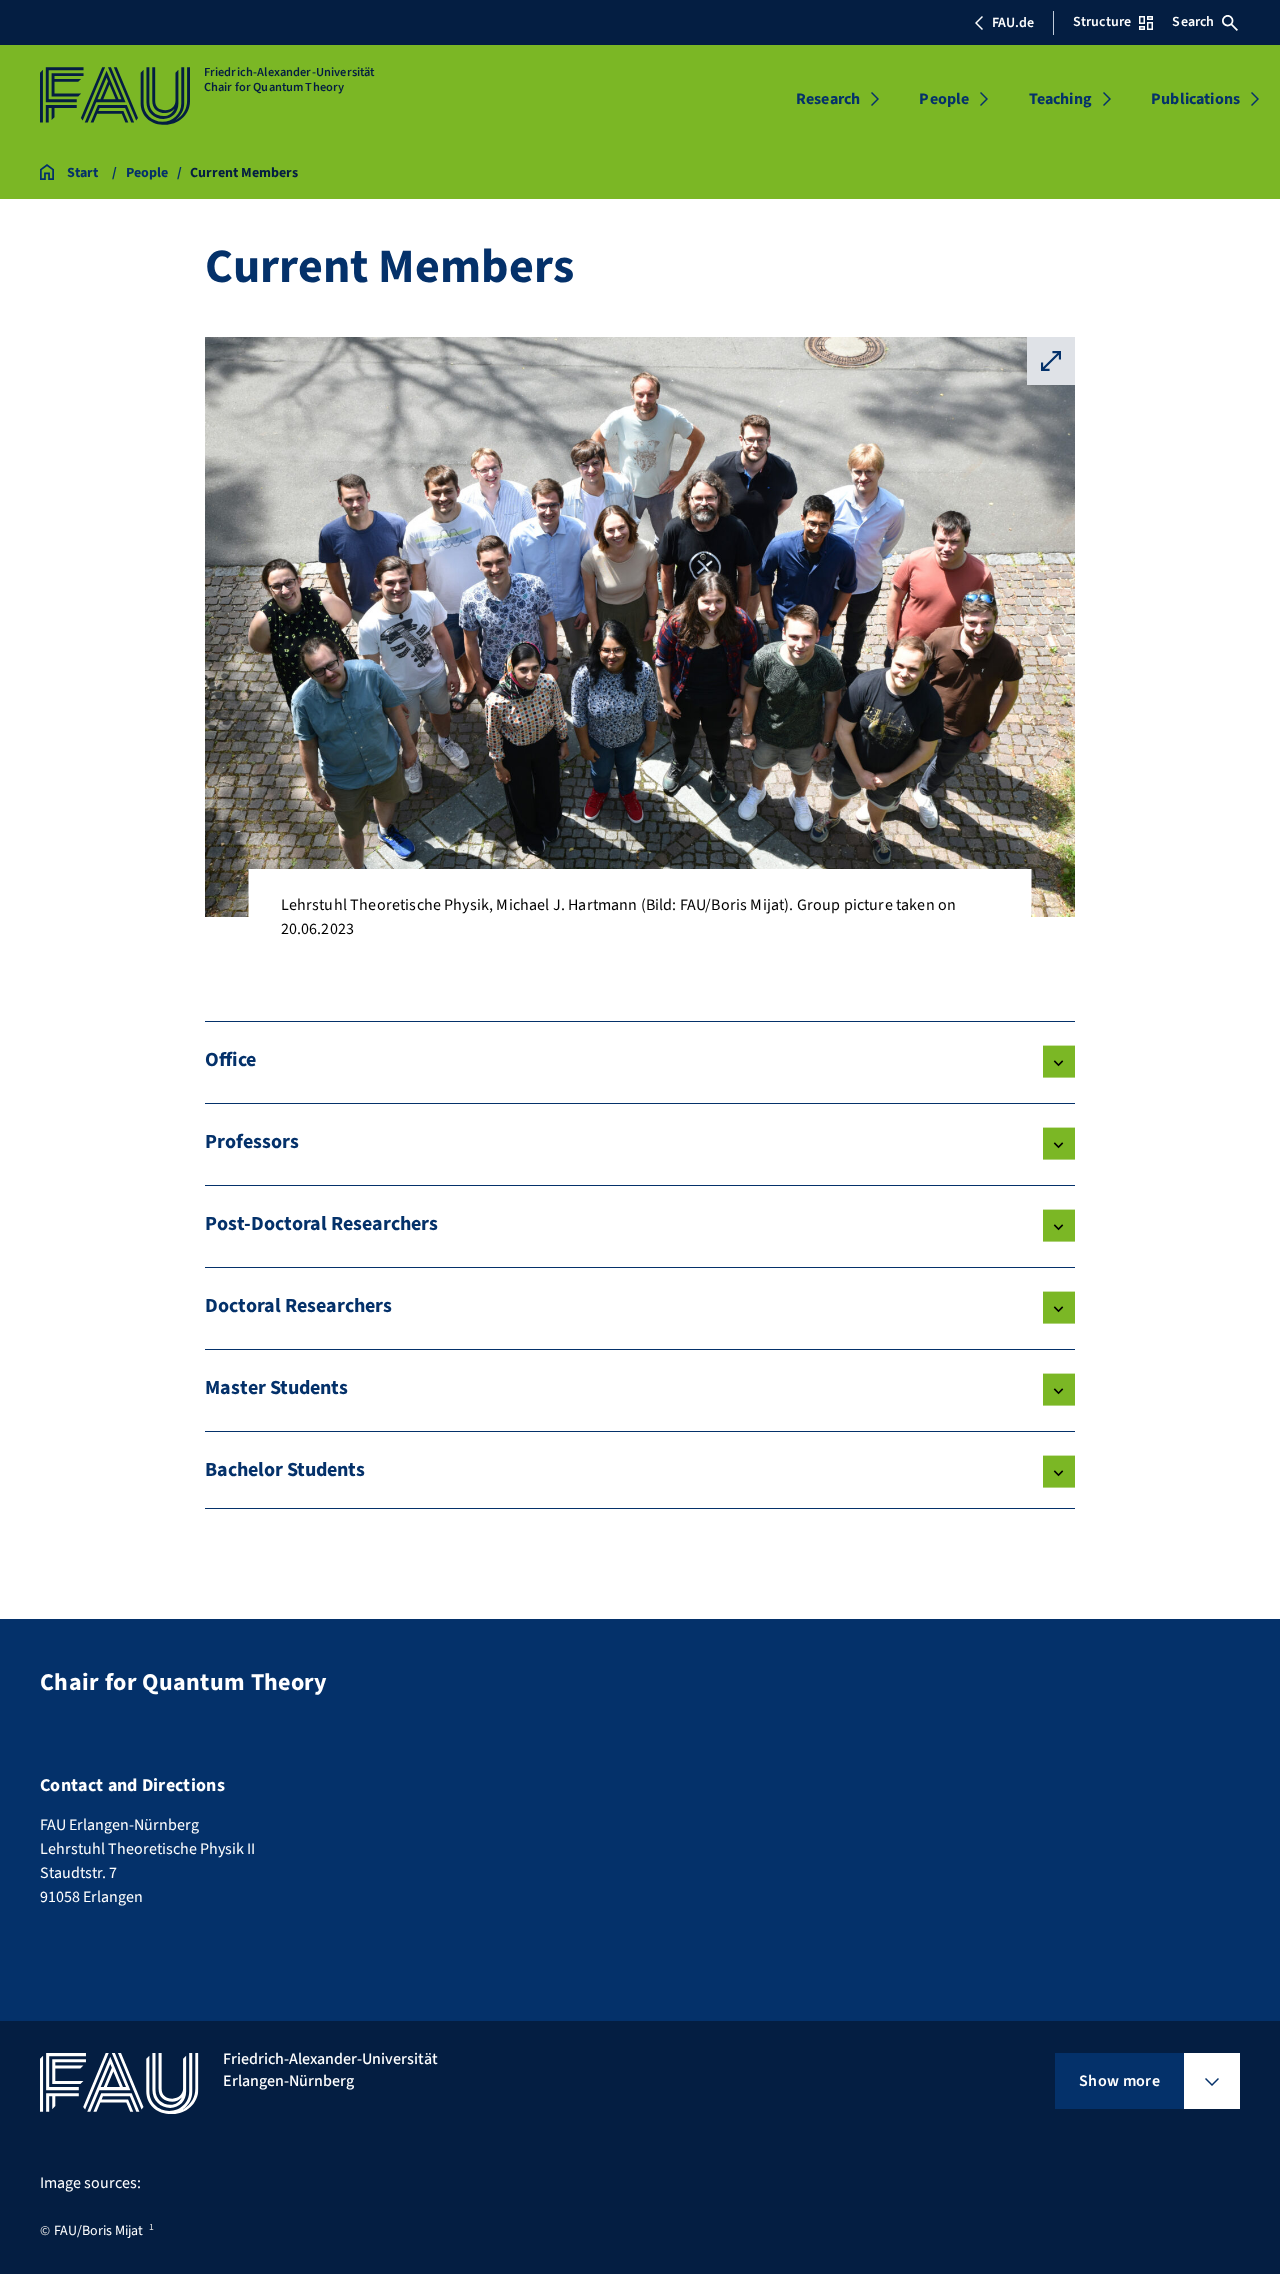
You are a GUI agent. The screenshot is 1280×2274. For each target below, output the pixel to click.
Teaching (1060, 99)
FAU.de (1013, 23)
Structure (1102, 22)
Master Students (276, 1388)
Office (230, 1060)
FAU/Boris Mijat (98, 2231)
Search (1193, 22)
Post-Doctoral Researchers (321, 1224)
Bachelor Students (285, 1470)
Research (828, 99)
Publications (1195, 99)
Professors (252, 1142)
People (944, 99)
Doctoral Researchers (298, 1306)
